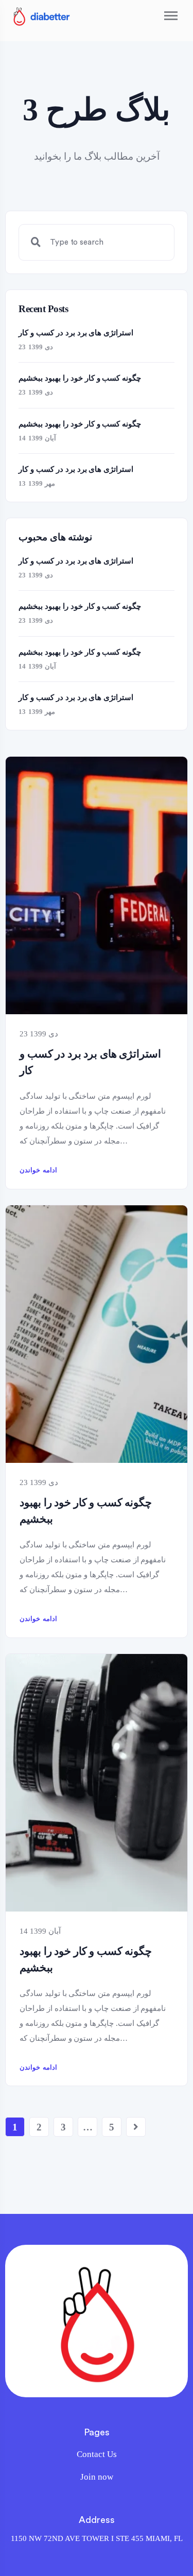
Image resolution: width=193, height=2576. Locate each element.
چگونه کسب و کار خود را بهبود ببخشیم (86, 1511)
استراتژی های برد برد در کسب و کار (90, 1062)
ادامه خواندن (38, 1170)
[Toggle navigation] (171, 16)
